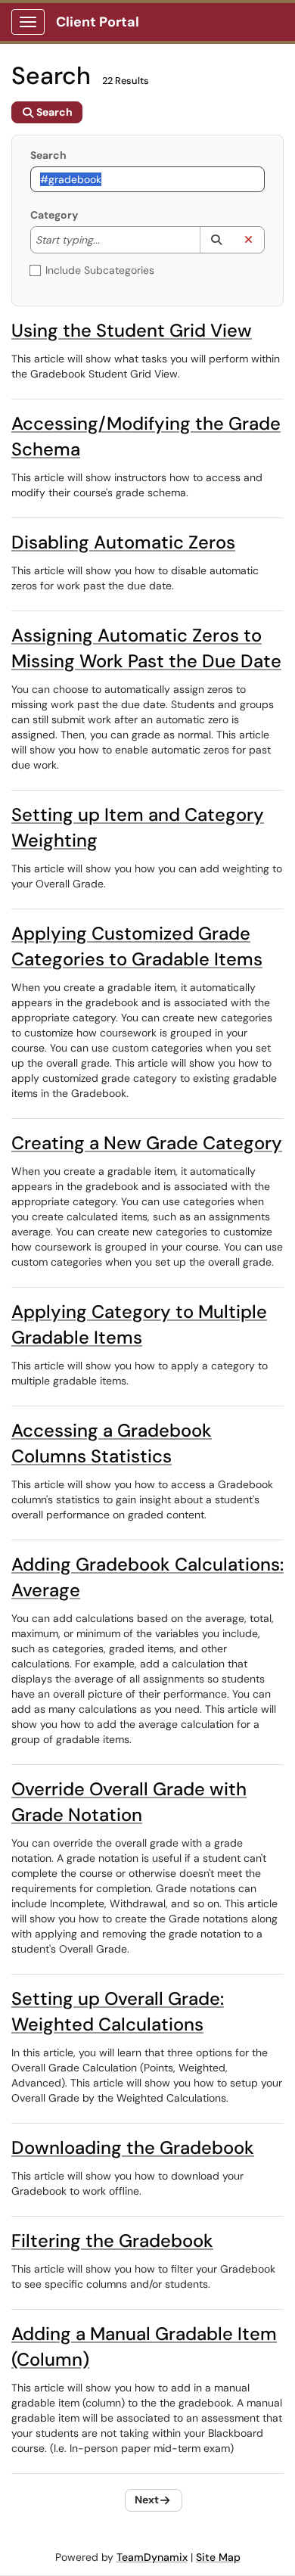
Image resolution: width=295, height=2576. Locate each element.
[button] (216, 240)
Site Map (218, 2557)
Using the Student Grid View (132, 330)
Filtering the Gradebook (112, 2240)
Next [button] (147, 2500)
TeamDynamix (152, 2557)
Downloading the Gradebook (133, 2147)
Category (54, 215)
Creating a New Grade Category (147, 1143)
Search (48, 155)
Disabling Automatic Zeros (123, 542)
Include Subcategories (100, 270)
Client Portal (98, 22)
